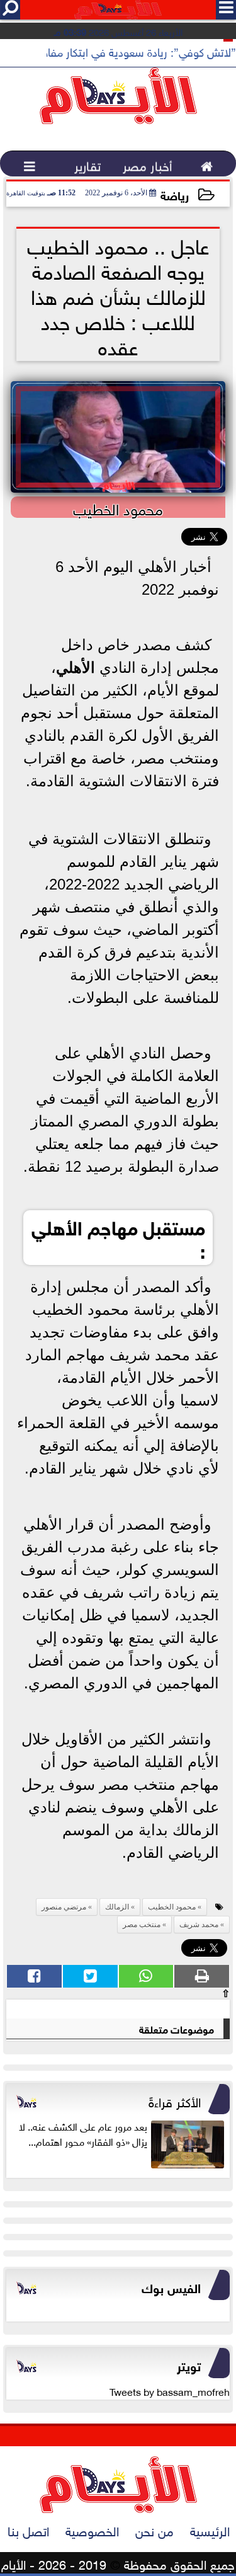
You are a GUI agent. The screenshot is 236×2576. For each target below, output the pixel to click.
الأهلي (76, 667)
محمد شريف (199, 1925)
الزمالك (117, 1907)
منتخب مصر (142, 1925)
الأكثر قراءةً (175, 2100)
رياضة (175, 194)
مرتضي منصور (64, 1907)
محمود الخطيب (172, 1907)
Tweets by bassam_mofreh (170, 2391)
